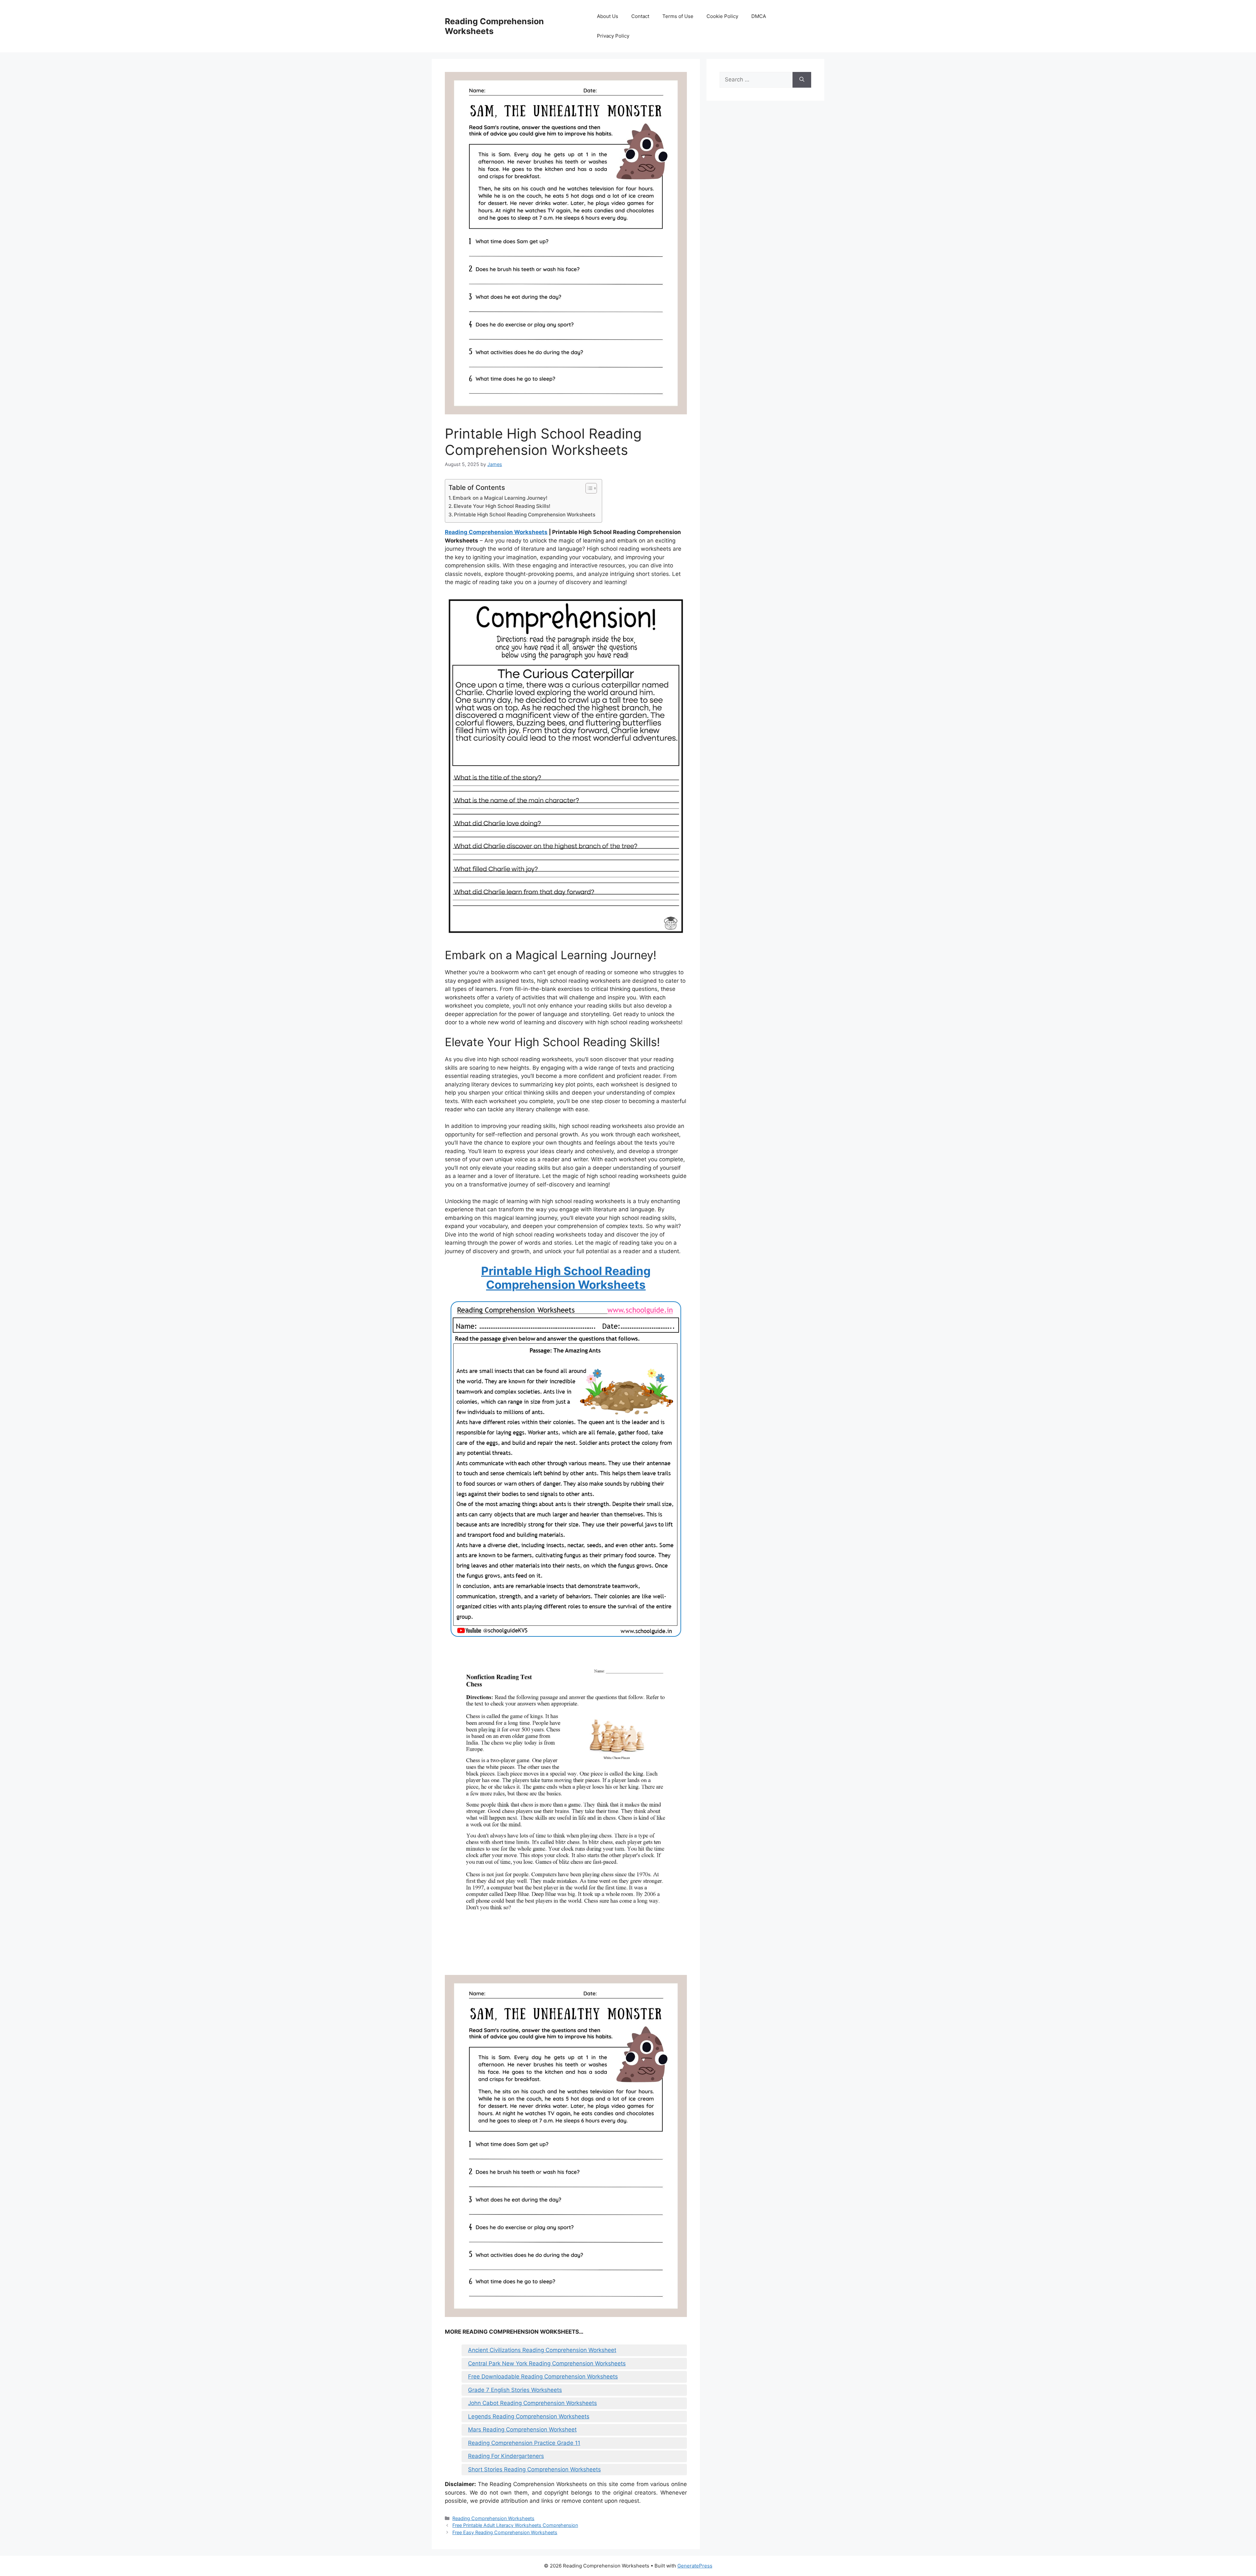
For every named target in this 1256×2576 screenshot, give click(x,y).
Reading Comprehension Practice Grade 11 (524, 2443)
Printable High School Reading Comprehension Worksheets (525, 515)
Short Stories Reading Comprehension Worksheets (534, 2469)
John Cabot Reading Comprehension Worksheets (532, 2403)
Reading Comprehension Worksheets (496, 532)
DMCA (759, 16)
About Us (608, 16)
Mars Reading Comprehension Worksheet (522, 2429)
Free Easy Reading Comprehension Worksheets (505, 2532)
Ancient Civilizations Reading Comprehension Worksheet (542, 2350)
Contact (640, 16)
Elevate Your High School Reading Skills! (502, 506)
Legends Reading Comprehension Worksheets (529, 2416)
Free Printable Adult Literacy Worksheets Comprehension (515, 2525)
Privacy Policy (613, 36)
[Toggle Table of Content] (588, 488)
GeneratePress (695, 2566)
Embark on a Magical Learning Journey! (500, 498)
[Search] (802, 80)
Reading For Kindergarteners (506, 2456)
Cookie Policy (722, 16)
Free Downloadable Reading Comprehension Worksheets (543, 2377)
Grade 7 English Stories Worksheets (515, 2390)
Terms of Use (678, 16)
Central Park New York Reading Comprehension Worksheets (547, 2363)
